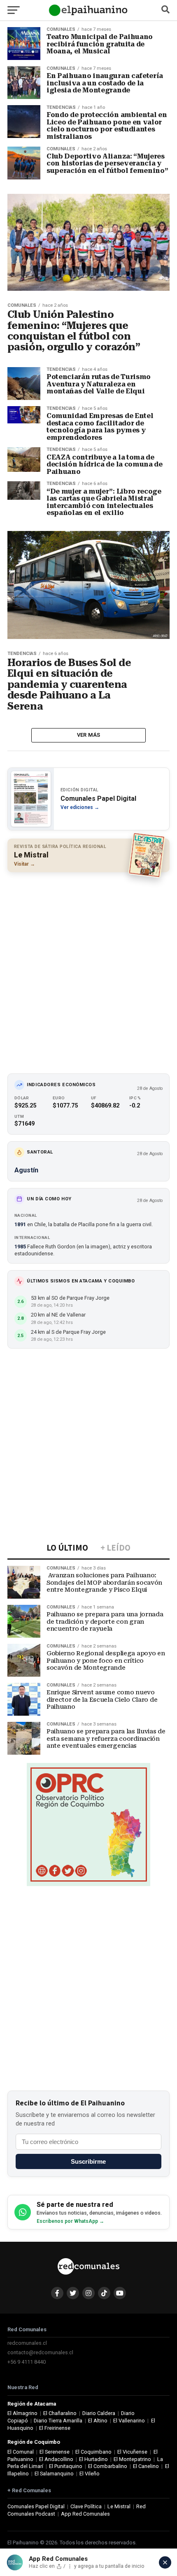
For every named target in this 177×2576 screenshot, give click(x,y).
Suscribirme (88, 2161)
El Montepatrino (132, 2459)
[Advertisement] (88, 969)
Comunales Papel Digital (36, 2506)
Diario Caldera (99, 2413)
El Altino (98, 2421)
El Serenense (55, 2452)
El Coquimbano (93, 2452)
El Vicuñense (132, 2452)
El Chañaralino (60, 2413)
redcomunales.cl (27, 2343)
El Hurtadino (93, 2459)
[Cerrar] (165, 2562)
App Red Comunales (85, 2514)
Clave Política (86, 2506)
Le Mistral (119, 2506)
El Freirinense (55, 2428)
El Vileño (90, 2474)
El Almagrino (22, 2413)
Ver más (89, 735)
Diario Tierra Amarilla (58, 2421)
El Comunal (21, 2452)
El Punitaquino (66, 2466)
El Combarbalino (108, 2466)
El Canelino (146, 2466)
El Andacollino (56, 2459)
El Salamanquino (54, 2474)
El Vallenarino (129, 2421)
